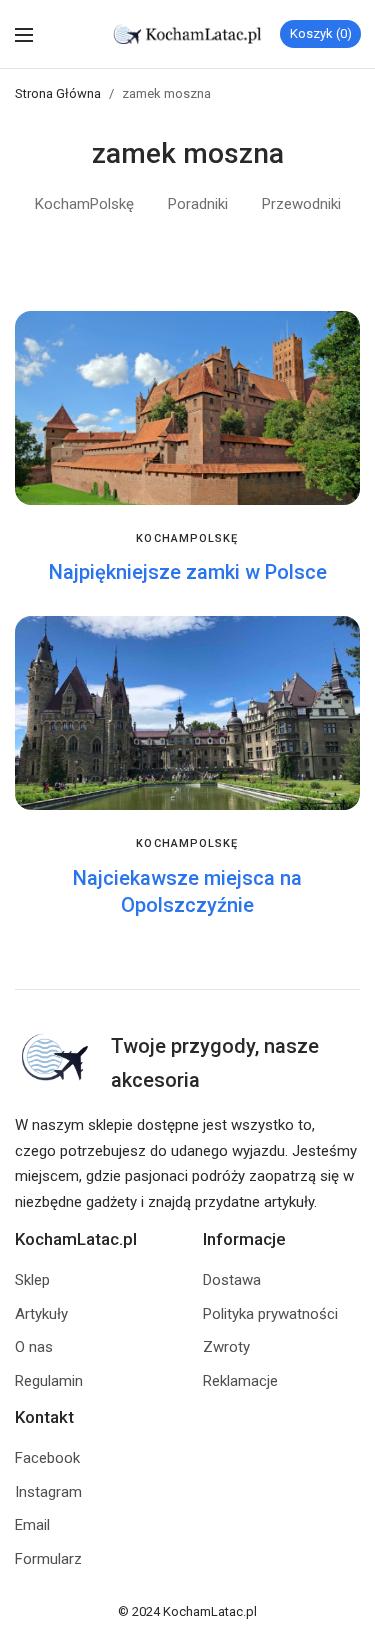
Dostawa (232, 1280)
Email (32, 1525)
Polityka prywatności (270, 1314)
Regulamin (49, 1381)
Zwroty (226, 1347)
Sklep (32, 1280)
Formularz (48, 1559)
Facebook (47, 1458)
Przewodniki (301, 204)
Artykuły (41, 1314)
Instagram (48, 1492)
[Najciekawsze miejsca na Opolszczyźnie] (187, 713)
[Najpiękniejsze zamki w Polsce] (187, 408)
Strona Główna (58, 93)
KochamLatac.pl (210, 1611)
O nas (34, 1347)
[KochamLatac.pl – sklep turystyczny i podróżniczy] (187, 34)
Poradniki (198, 204)
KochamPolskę (84, 204)
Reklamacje (240, 1381)
